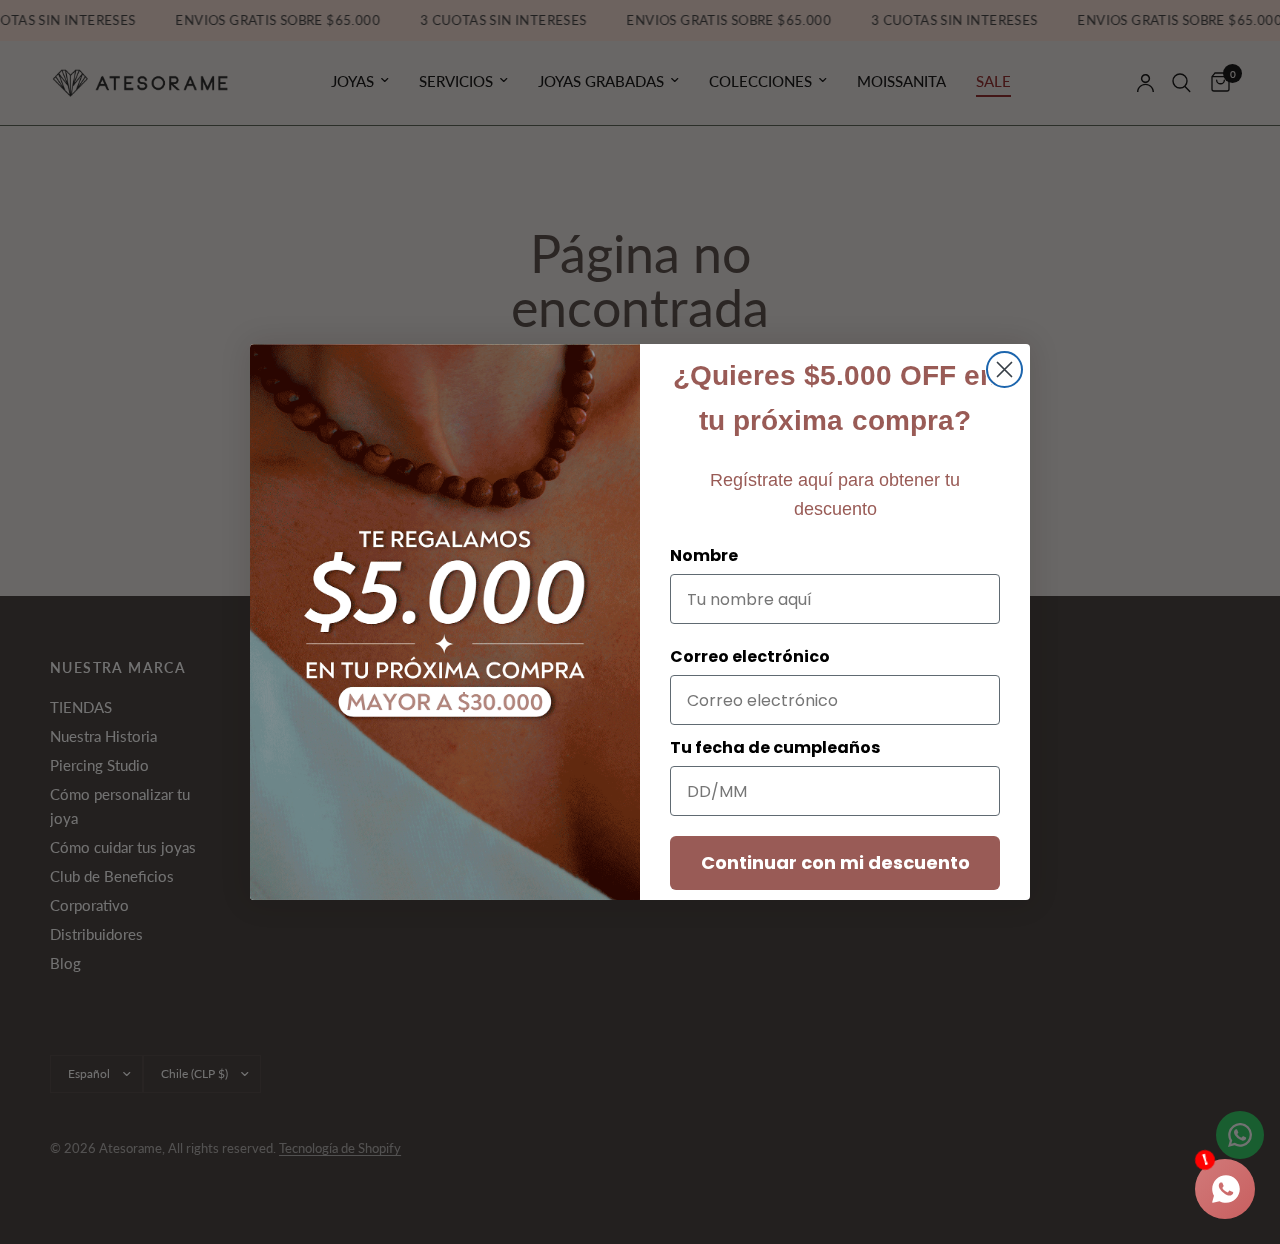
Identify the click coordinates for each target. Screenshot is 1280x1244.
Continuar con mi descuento (835, 862)
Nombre (704, 555)
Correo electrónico (750, 656)
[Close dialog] (1004, 369)
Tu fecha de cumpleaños (775, 747)
